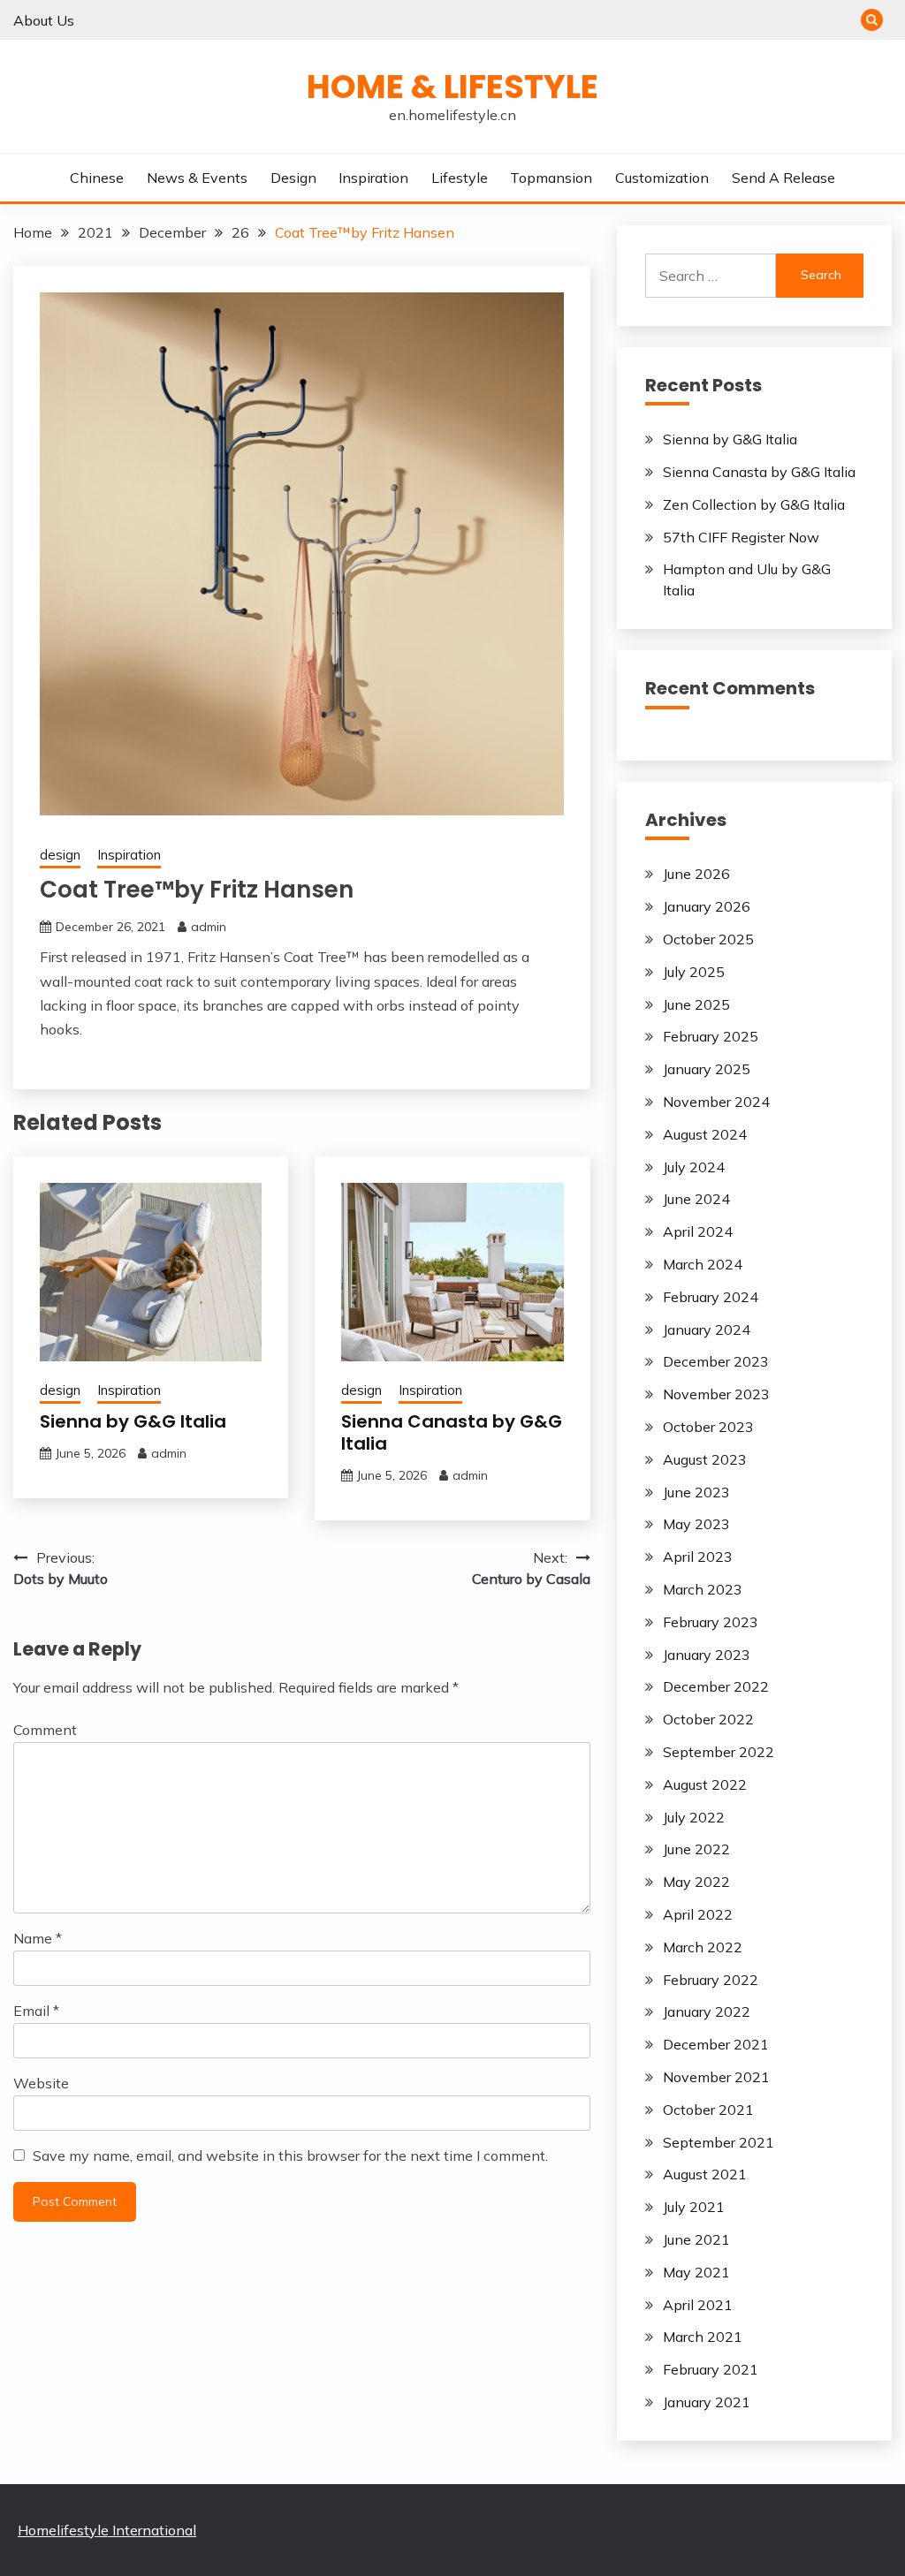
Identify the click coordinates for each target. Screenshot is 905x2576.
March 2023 (703, 1589)
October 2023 (708, 1427)
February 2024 (711, 1297)
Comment (45, 1730)
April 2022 (698, 1914)
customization (662, 178)
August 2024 (705, 1134)
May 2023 (696, 1524)
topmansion (551, 178)
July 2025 (694, 972)
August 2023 (705, 1459)
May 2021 (696, 2272)
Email (36, 2011)
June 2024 (696, 1199)
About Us (44, 20)
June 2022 (696, 1849)
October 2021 (708, 2110)
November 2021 (716, 2077)
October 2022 (708, 1719)
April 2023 (698, 1557)
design (293, 178)
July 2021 (694, 2207)
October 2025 (708, 939)
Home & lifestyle (452, 87)
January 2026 (707, 906)
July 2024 (694, 1167)
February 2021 (711, 2369)
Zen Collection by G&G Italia (754, 504)
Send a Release (783, 178)
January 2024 (707, 1330)
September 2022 (719, 1752)
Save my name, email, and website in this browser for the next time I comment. (290, 2156)
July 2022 (694, 1817)
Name (38, 1938)
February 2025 (711, 1036)
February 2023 (711, 1622)
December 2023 (716, 1361)
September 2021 (719, 2142)
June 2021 (696, 2239)
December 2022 (716, 1686)
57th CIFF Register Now (741, 537)
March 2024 (703, 1264)
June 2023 (696, 1492)
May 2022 (696, 1882)
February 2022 (711, 1980)
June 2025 (696, 1004)
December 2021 (716, 2044)
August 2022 (705, 1784)
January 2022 (707, 2012)
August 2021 (705, 2174)
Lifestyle (460, 178)
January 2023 (707, 1655)
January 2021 (707, 2402)
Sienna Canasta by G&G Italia (452, 1432)
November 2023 (716, 1394)
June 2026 (696, 874)
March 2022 (703, 1947)
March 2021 (703, 2337)
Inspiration (373, 178)
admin (209, 927)
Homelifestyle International (107, 2530)
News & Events (197, 178)
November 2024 (716, 1102)
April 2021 (698, 2305)
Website (41, 2083)
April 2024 (698, 1231)
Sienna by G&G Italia (133, 1421)
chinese (97, 178)
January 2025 (707, 1069)
